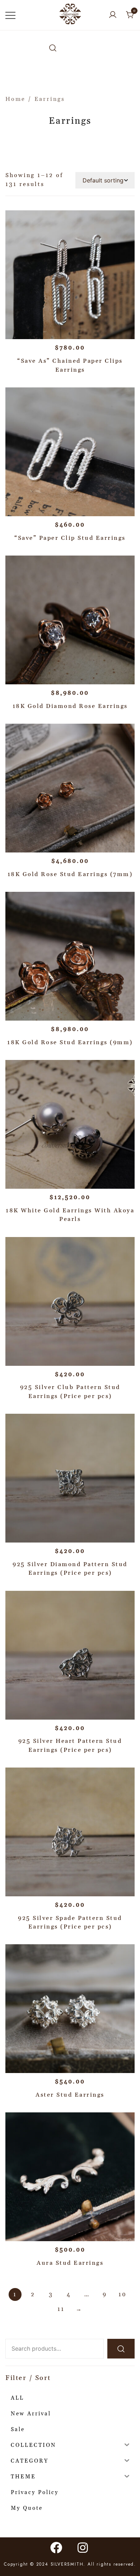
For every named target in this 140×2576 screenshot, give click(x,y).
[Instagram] (83, 2547)
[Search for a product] (53, 48)
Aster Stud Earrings (70, 2095)
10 (123, 2294)
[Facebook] (57, 2547)
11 (61, 2309)
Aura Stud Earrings (70, 2263)
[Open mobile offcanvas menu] (10, 15)
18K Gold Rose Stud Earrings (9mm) (70, 1042)
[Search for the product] (121, 2349)
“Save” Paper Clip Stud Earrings (70, 538)
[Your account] (113, 15)
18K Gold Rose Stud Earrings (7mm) (70, 874)
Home (15, 99)
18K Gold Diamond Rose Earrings (70, 706)
